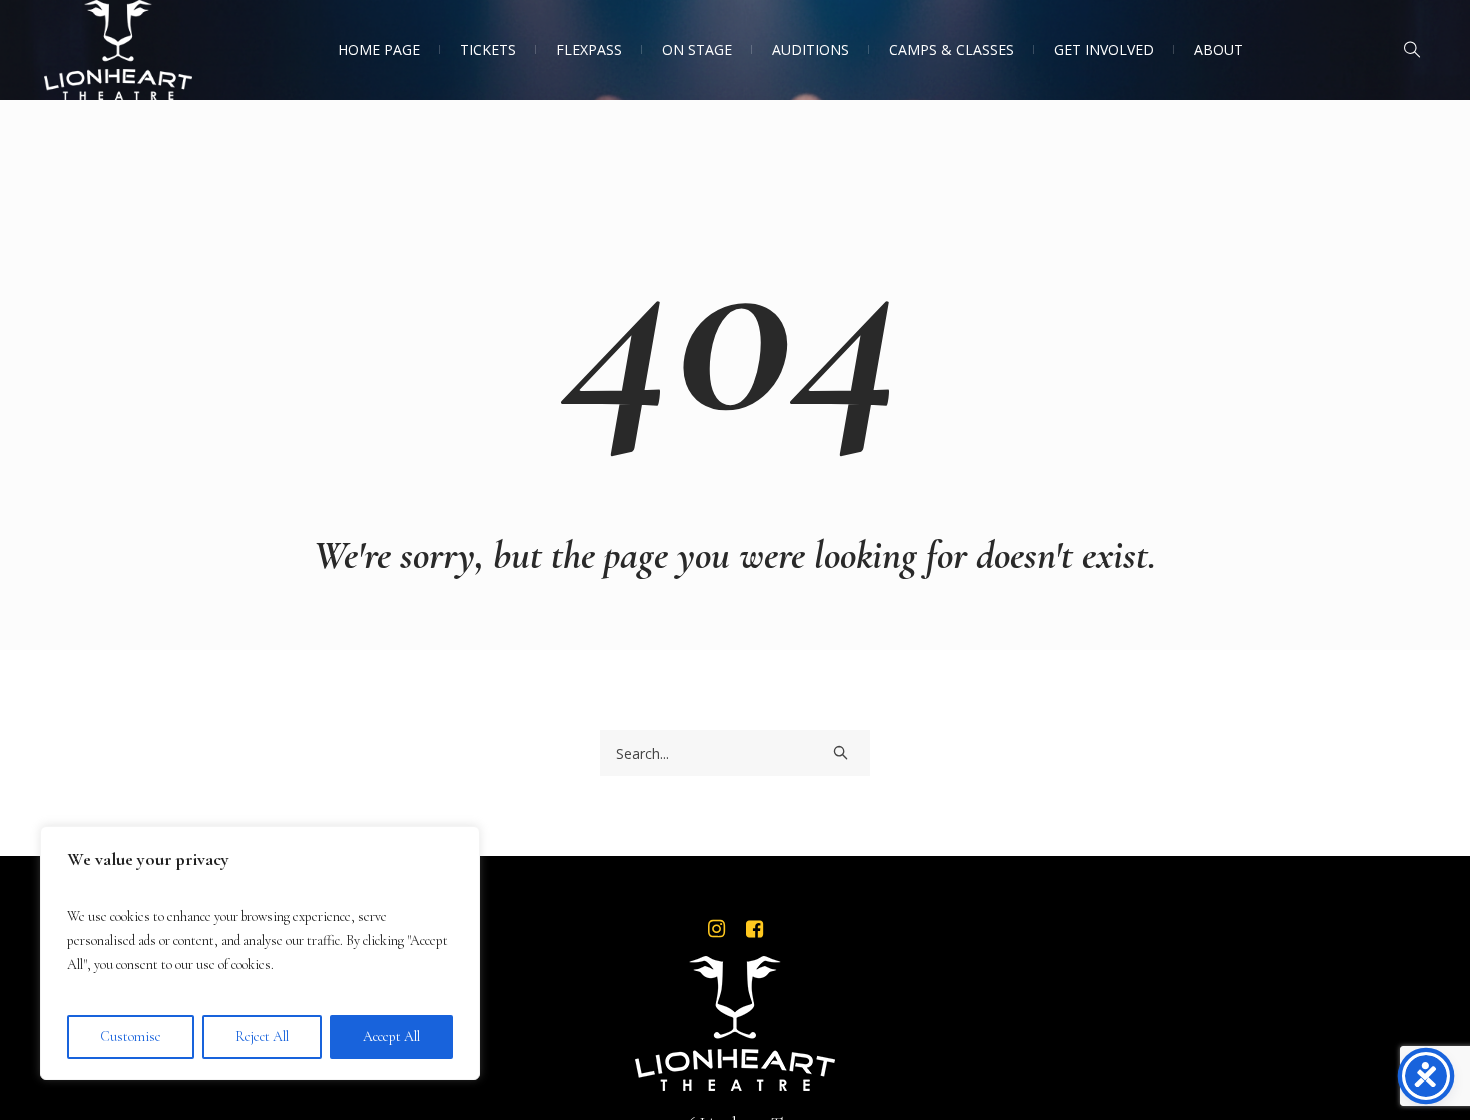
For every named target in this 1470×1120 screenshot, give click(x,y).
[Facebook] (754, 929)
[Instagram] (716, 929)
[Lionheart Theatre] (735, 1023)
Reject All (262, 1036)
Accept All (391, 1036)
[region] (260, 953)
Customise (130, 1036)
